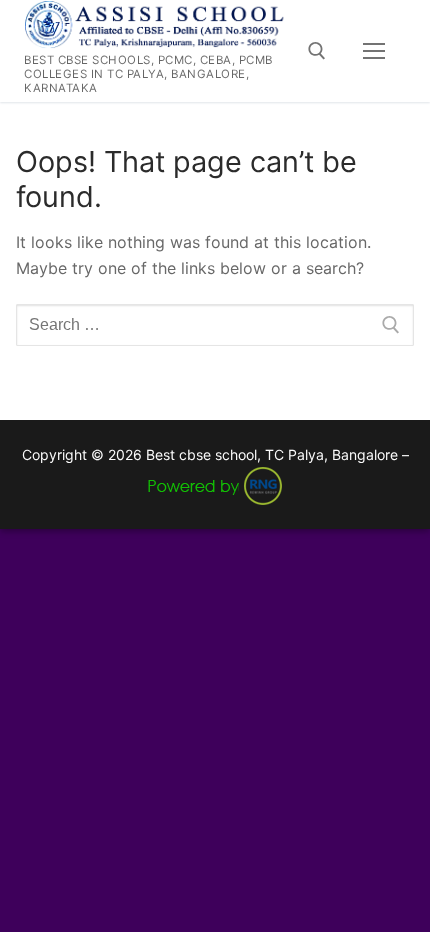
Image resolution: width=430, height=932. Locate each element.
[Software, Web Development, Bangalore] (215, 484)
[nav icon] (374, 51)
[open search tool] (317, 51)
